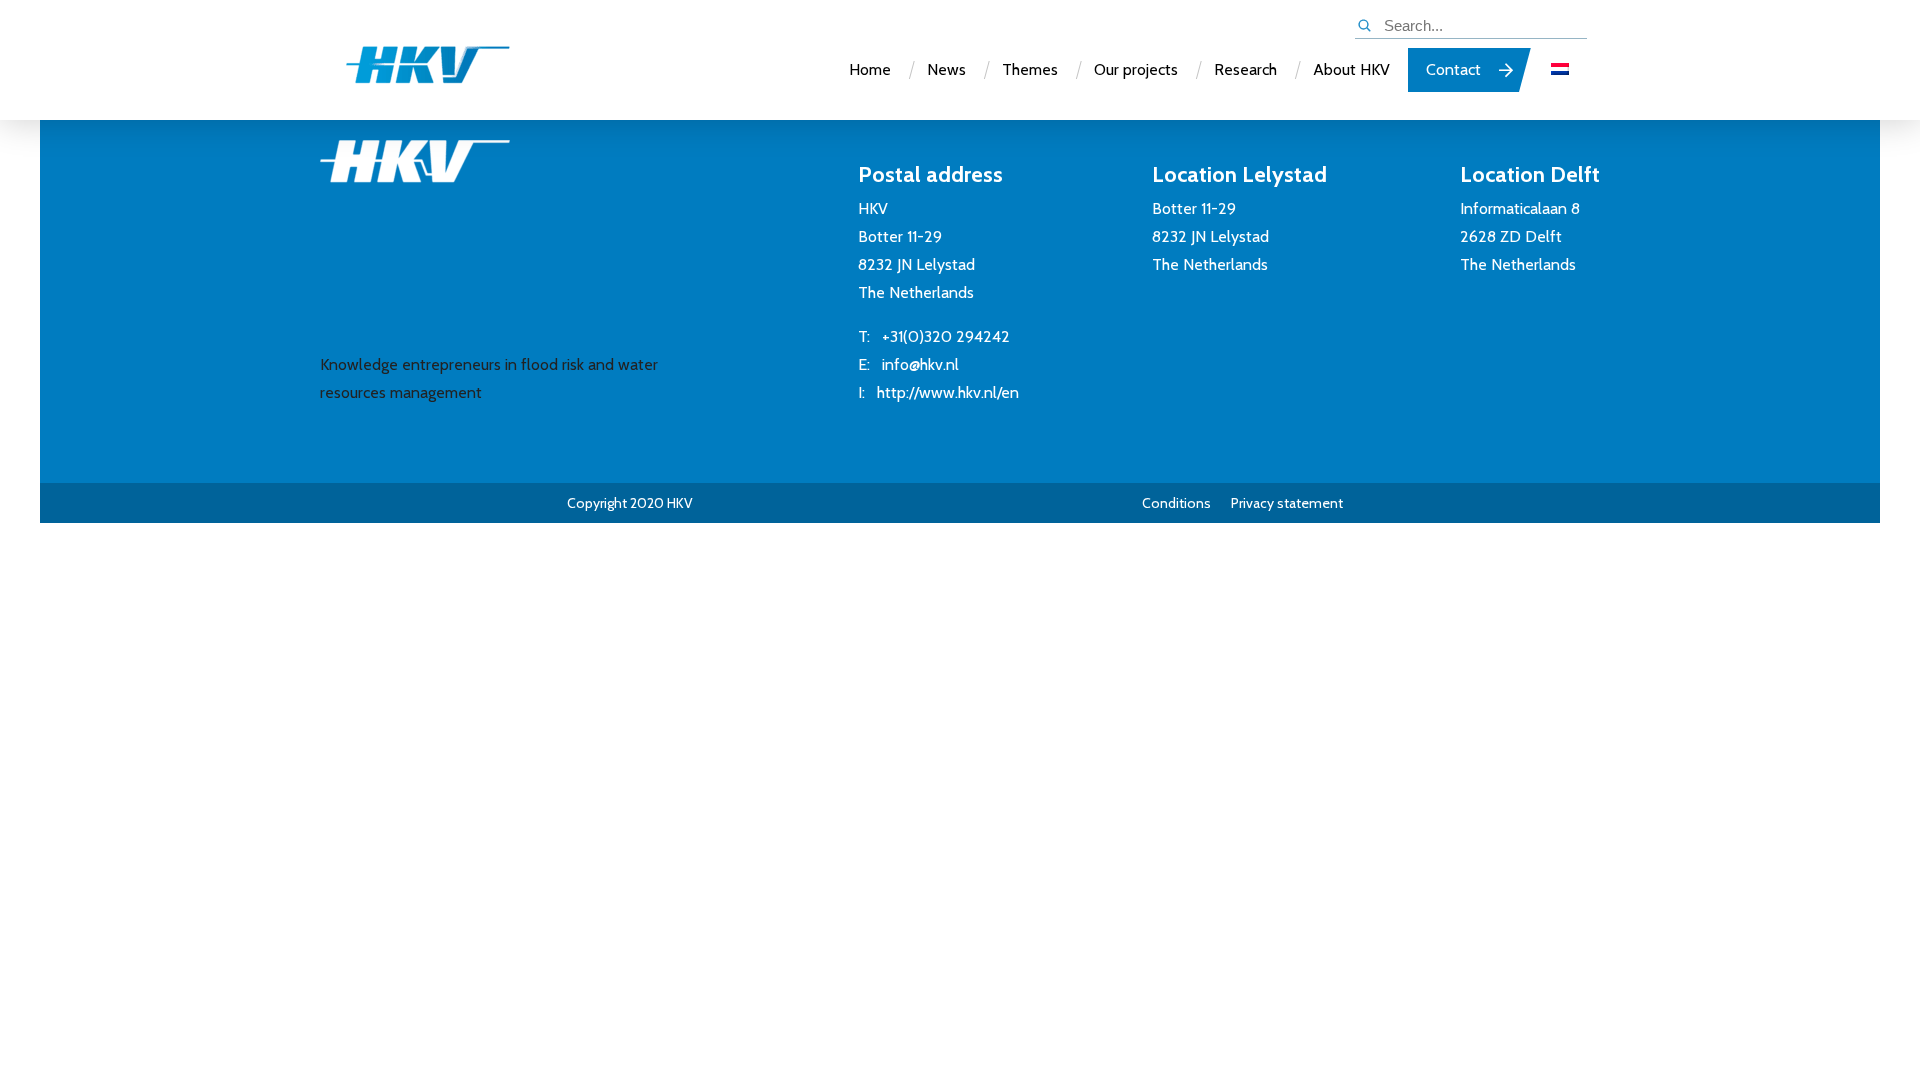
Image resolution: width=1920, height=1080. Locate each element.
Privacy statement (1287, 503)
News (946, 69)
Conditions (1176, 503)
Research (1245, 69)
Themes (1030, 69)
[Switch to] (1560, 70)
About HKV (1351, 69)
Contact (1453, 69)
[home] (408, 73)
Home (870, 69)
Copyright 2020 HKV (630, 503)
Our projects (1136, 69)
